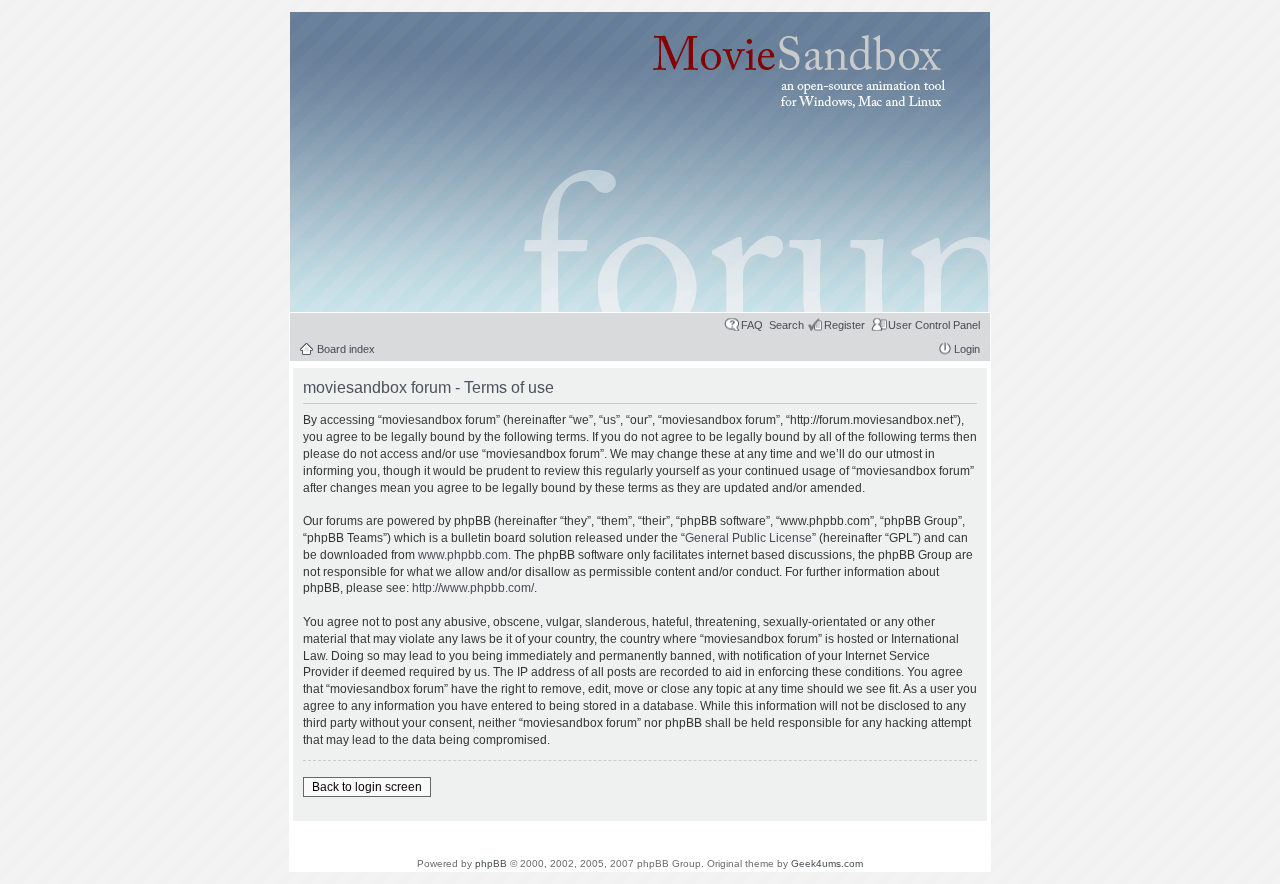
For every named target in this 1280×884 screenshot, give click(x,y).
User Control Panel (934, 325)
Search (786, 325)
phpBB (491, 863)
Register (844, 325)
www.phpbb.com (463, 555)
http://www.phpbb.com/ (473, 588)
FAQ (752, 325)
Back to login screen (367, 787)
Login (967, 349)
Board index (346, 349)
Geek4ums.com (827, 863)
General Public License (748, 538)
